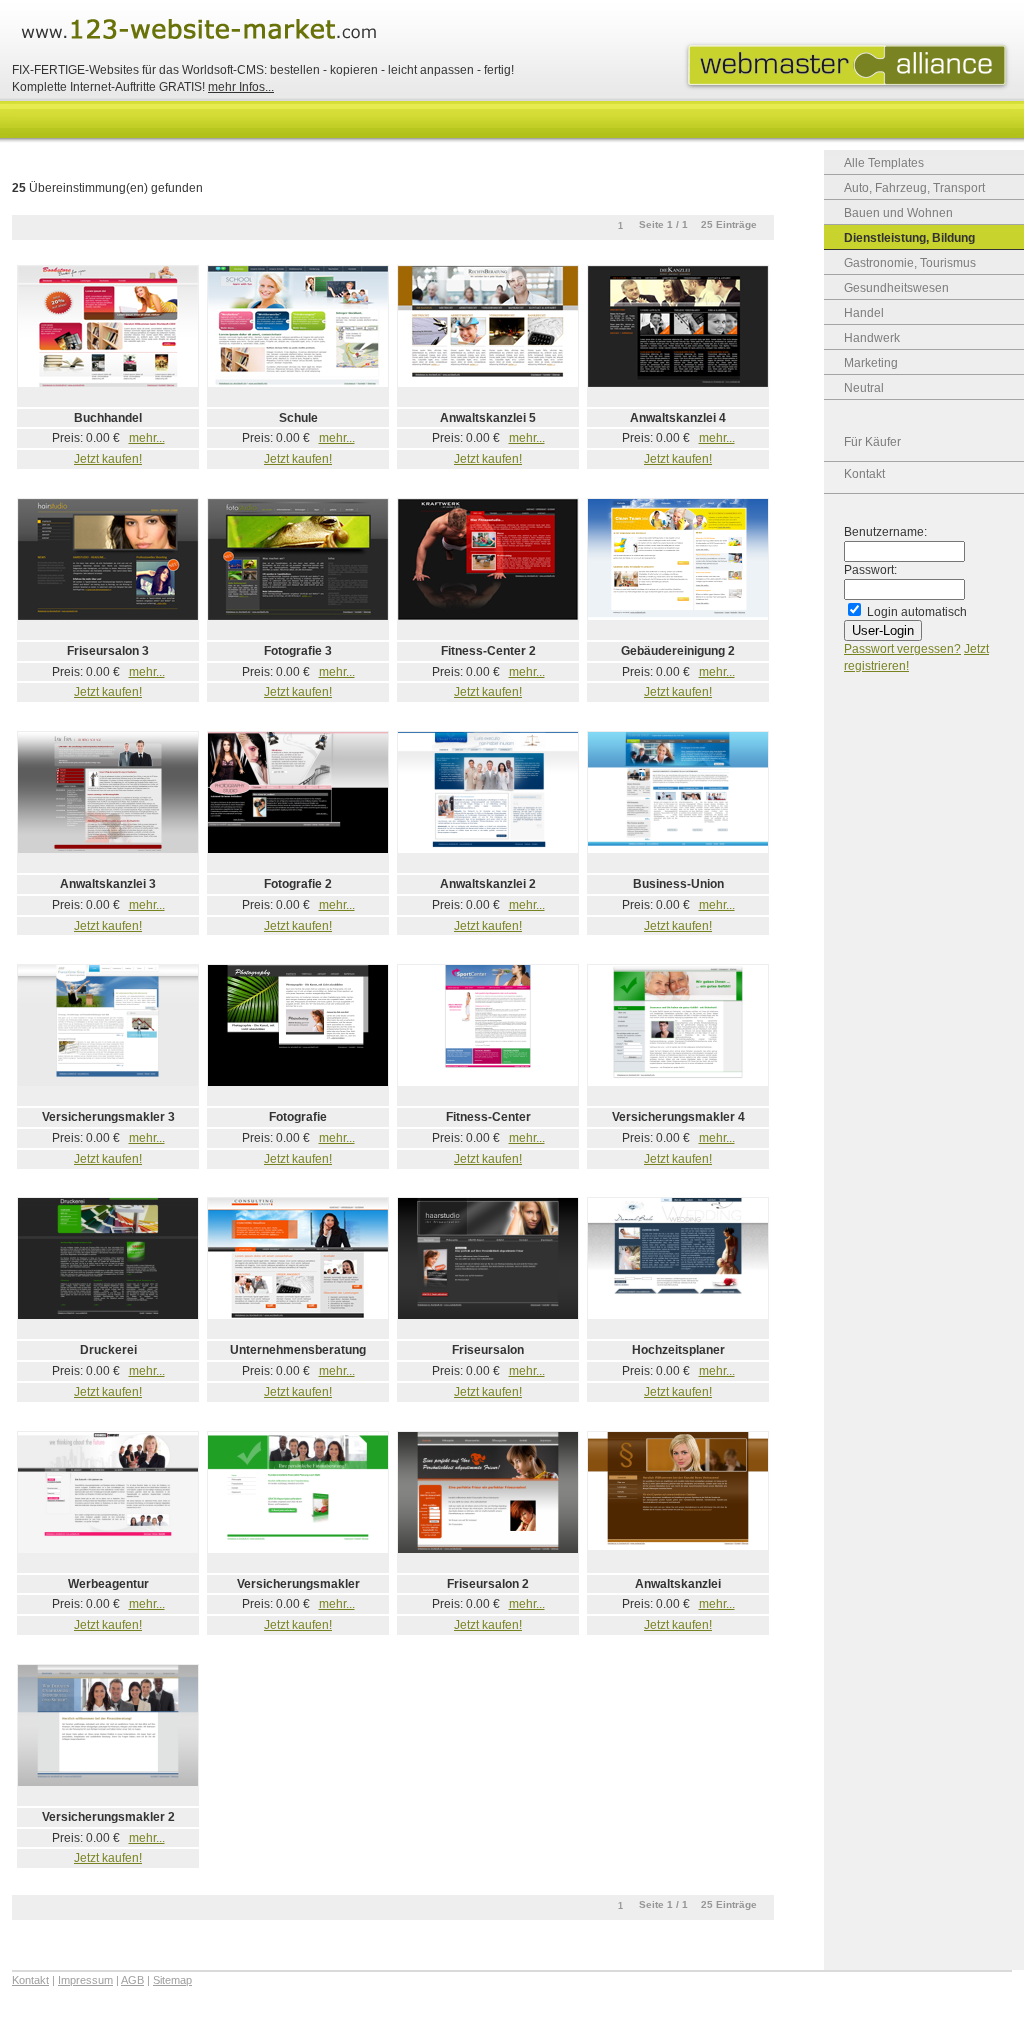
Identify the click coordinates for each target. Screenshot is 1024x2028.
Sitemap (172, 1980)
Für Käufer (872, 442)
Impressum (85, 1980)
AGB (132, 1980)
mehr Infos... (241, 87)
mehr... (147, 438)
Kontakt (864, 474)
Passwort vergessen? (902, 649)
